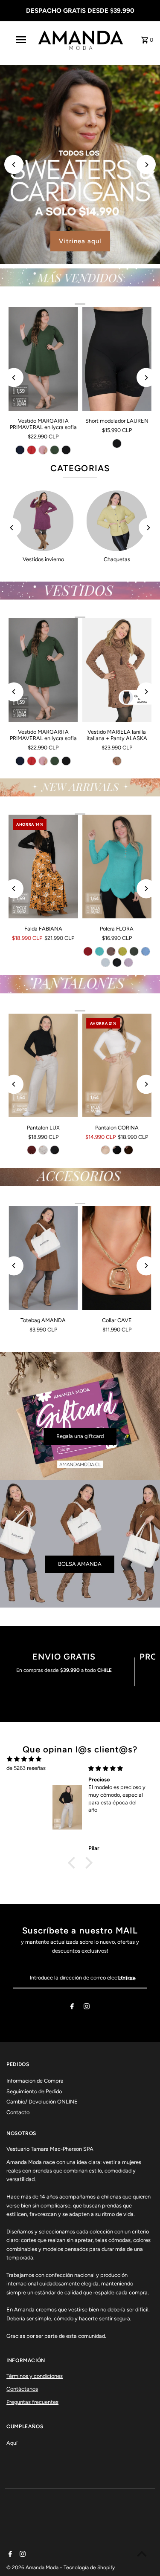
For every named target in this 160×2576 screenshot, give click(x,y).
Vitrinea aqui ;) (82, 241)
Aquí (12, 2443)
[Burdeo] (88, 951)
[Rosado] (43, 450)
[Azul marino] (20, 450)
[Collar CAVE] (117, 1258)
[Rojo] (32, 450)
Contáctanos (22, 2389)
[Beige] (43, 1150)
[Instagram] (87, 2008)
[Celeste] (145, 951)
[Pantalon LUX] (43, 1066)
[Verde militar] (55, 450)
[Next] (146, 165)
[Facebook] (72, 2008)
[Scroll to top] (142, 2554)
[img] (24, 1759)
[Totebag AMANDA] (43, 1258)
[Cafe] (111, 951)
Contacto (18, 2112)
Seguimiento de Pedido (34, 2091)
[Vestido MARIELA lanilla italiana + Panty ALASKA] (117, 670)
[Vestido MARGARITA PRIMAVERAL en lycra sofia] (43, 359)
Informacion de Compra (35, 2081)
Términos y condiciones (35, 2376)
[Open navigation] (20, 40)
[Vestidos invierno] (43, 521)
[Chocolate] (128, 1150)
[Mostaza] (122, 951)
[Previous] (14, 165)
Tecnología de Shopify (89, 2567)
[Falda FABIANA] (43, 867)
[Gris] (105, 962)
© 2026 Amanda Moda (33, 2567)
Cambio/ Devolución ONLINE (42, 2102)
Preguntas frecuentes (32, 2402)
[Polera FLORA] (117, 867)
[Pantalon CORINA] (117, 1066)
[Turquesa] (99, 951)
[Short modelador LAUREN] (117, 359)
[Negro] (66, 450)
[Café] (117, 761)
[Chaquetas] (117, 521)
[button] (73, 1863)
